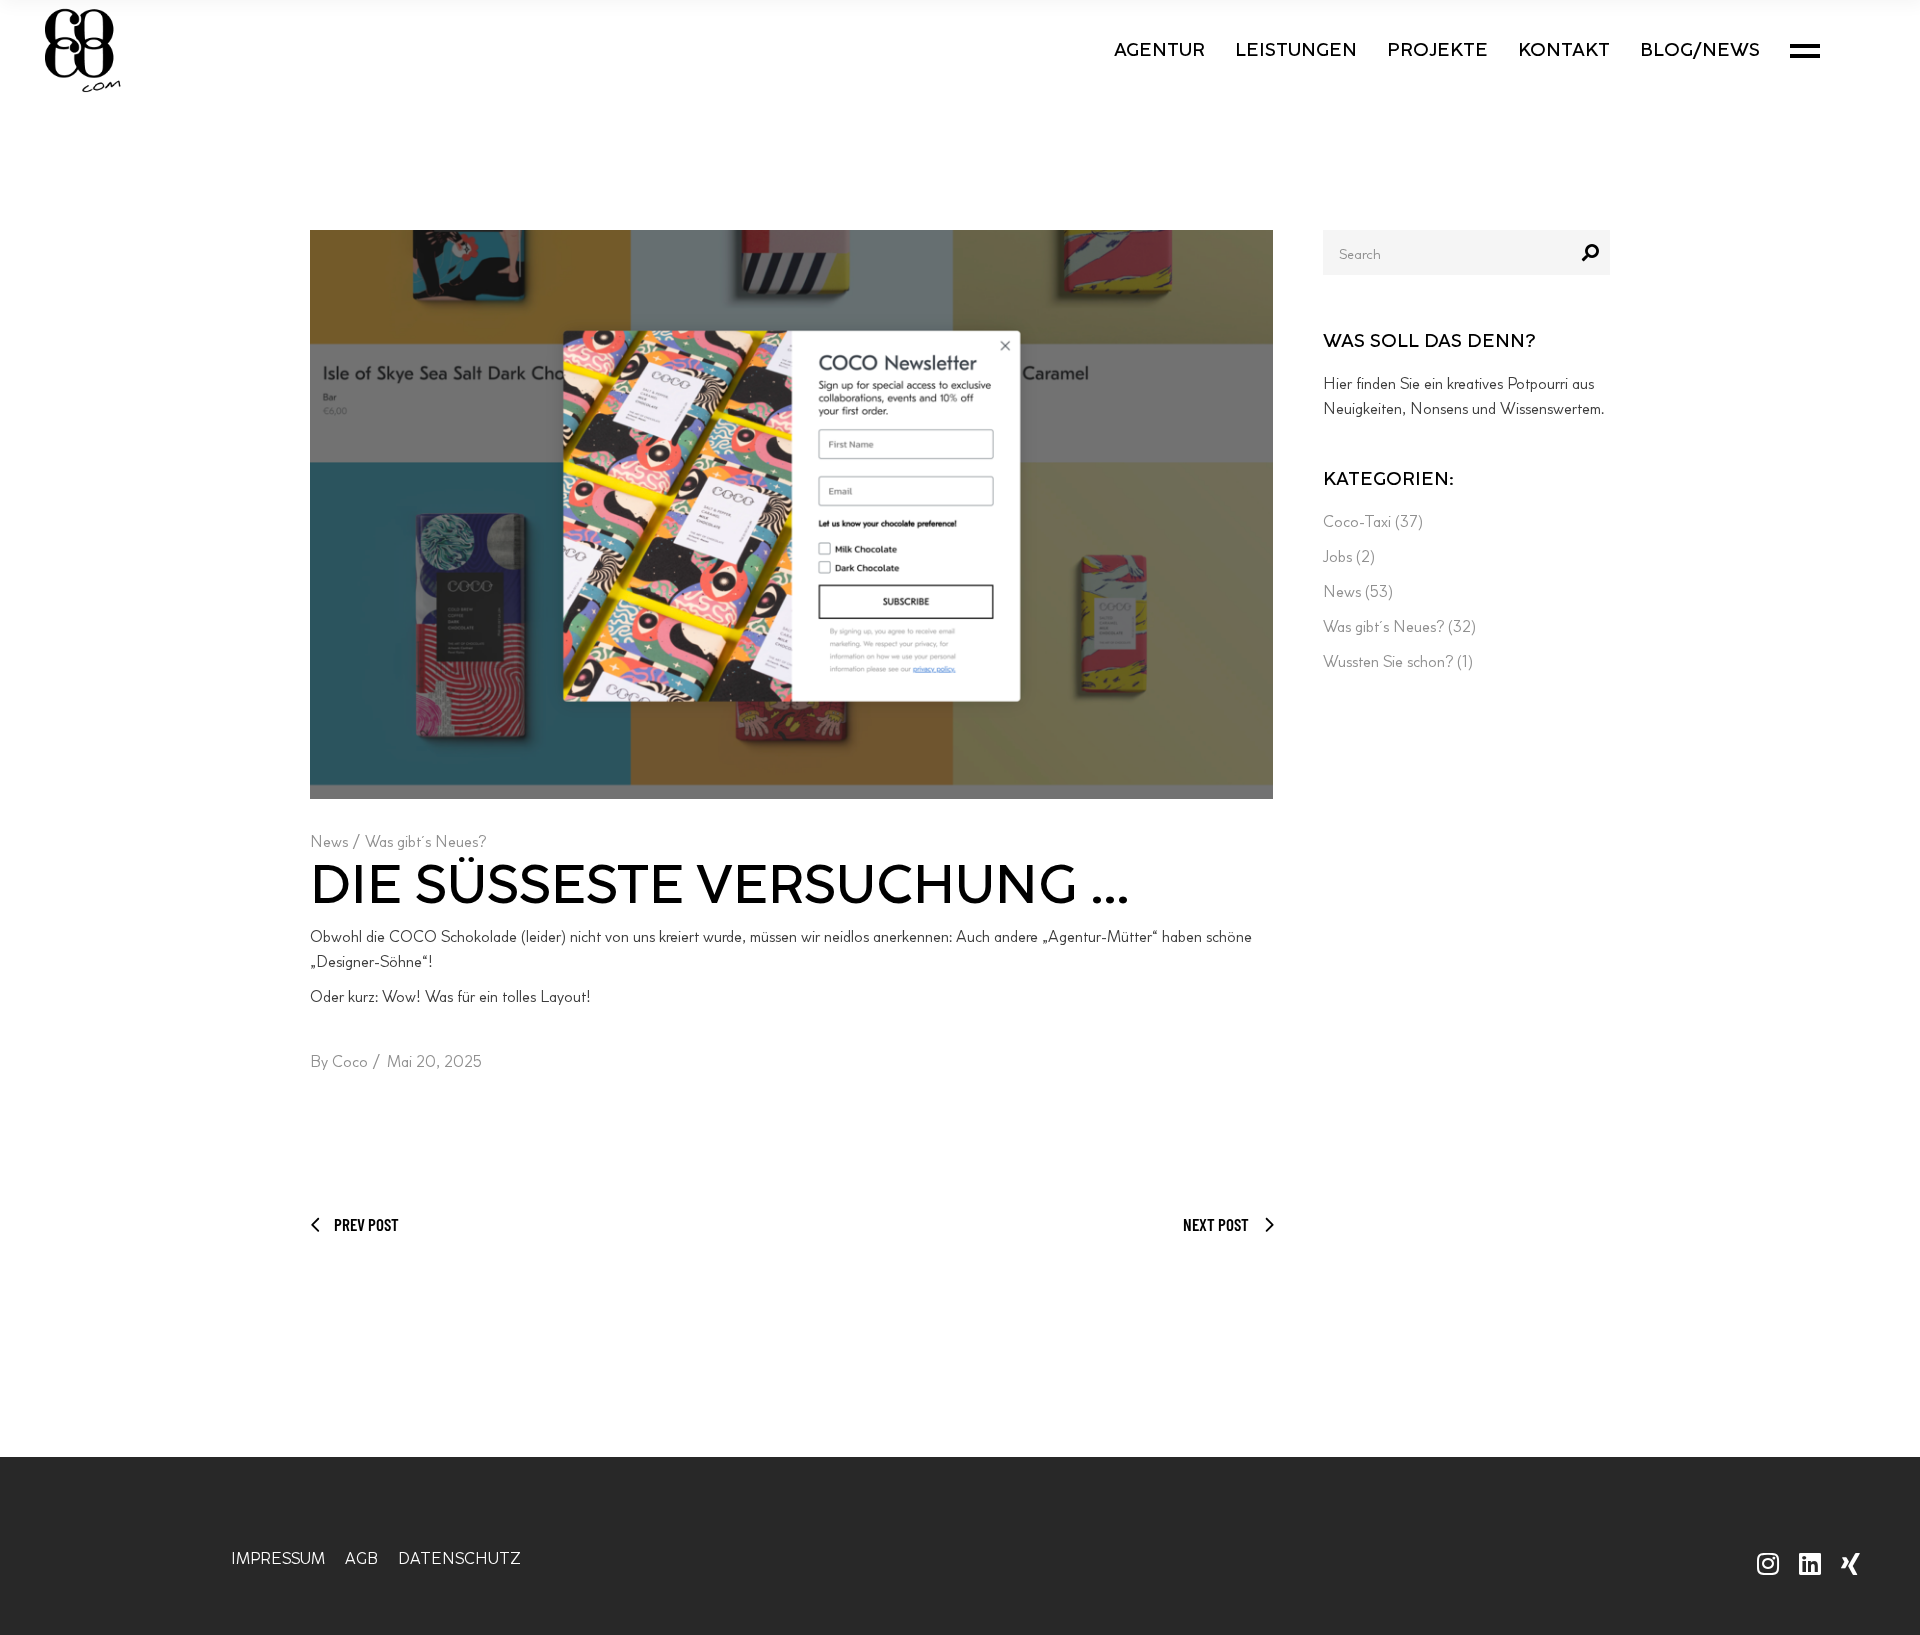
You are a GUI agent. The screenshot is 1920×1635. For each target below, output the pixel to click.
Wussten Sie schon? (1388, 661)
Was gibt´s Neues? (425, 841)
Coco (350, 1061)
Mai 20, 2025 (434, 1061)
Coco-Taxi (1357, 521)
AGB (361, 1558)
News (329, 841)
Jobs (1337, 556)
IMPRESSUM (278, 1558)
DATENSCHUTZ (459, 1558)
